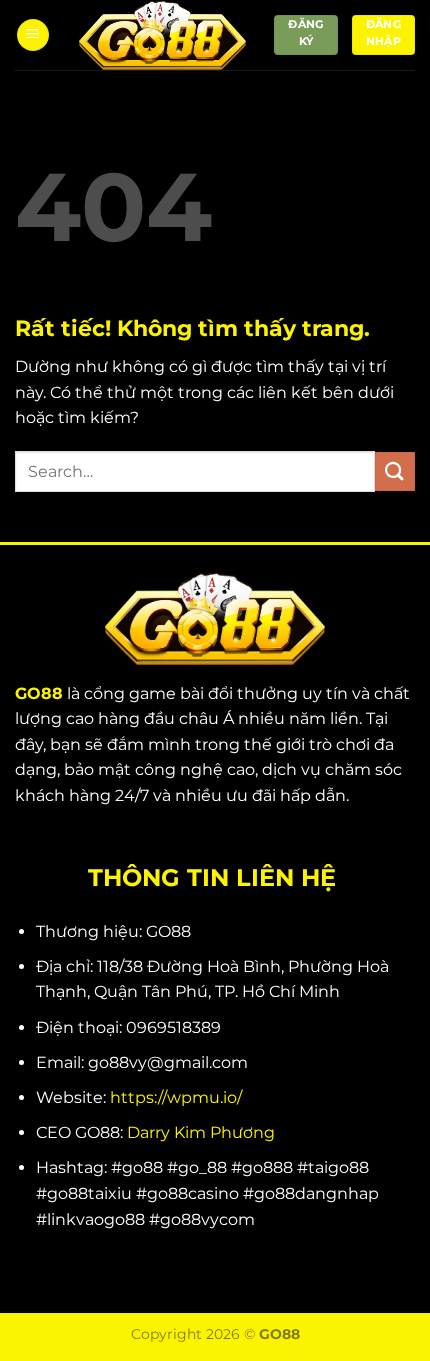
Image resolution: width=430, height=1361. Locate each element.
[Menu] (33, 35)
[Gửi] (395, 471)
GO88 (39, 693)
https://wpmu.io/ (176, 1097)
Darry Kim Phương (201, 1132)
